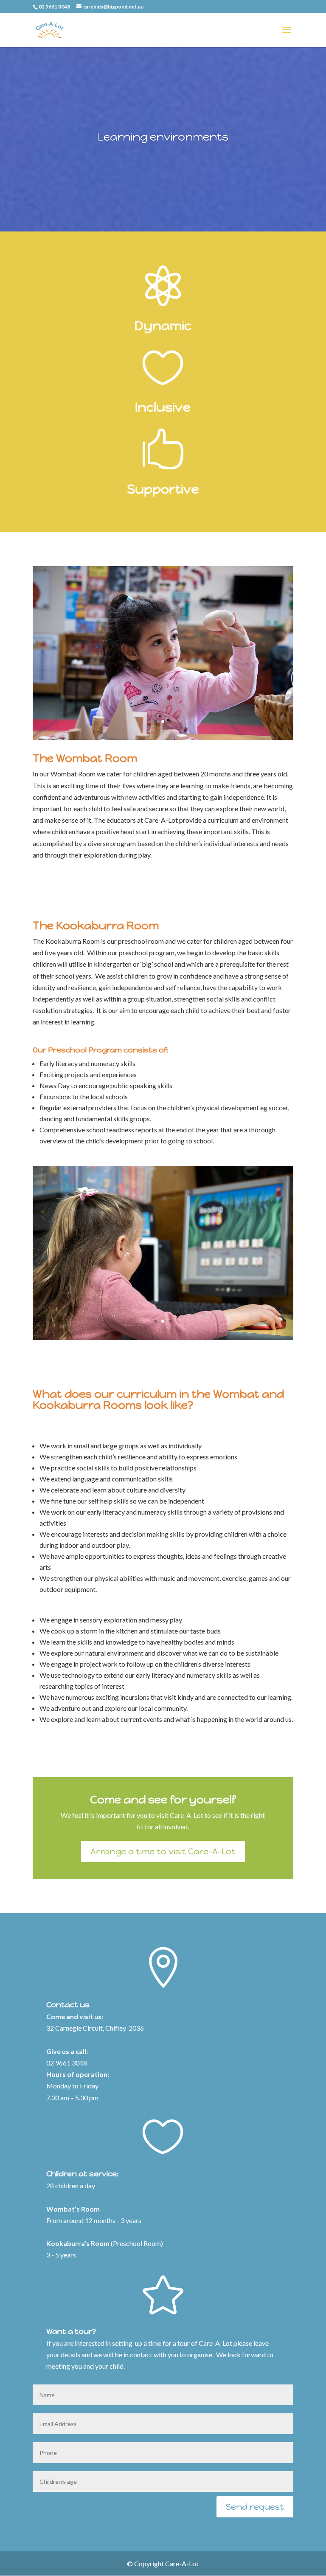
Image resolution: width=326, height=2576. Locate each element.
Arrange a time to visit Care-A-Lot (163, 1851)
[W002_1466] (163, 737)
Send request (255, 2507)
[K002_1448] (163, 1337)
